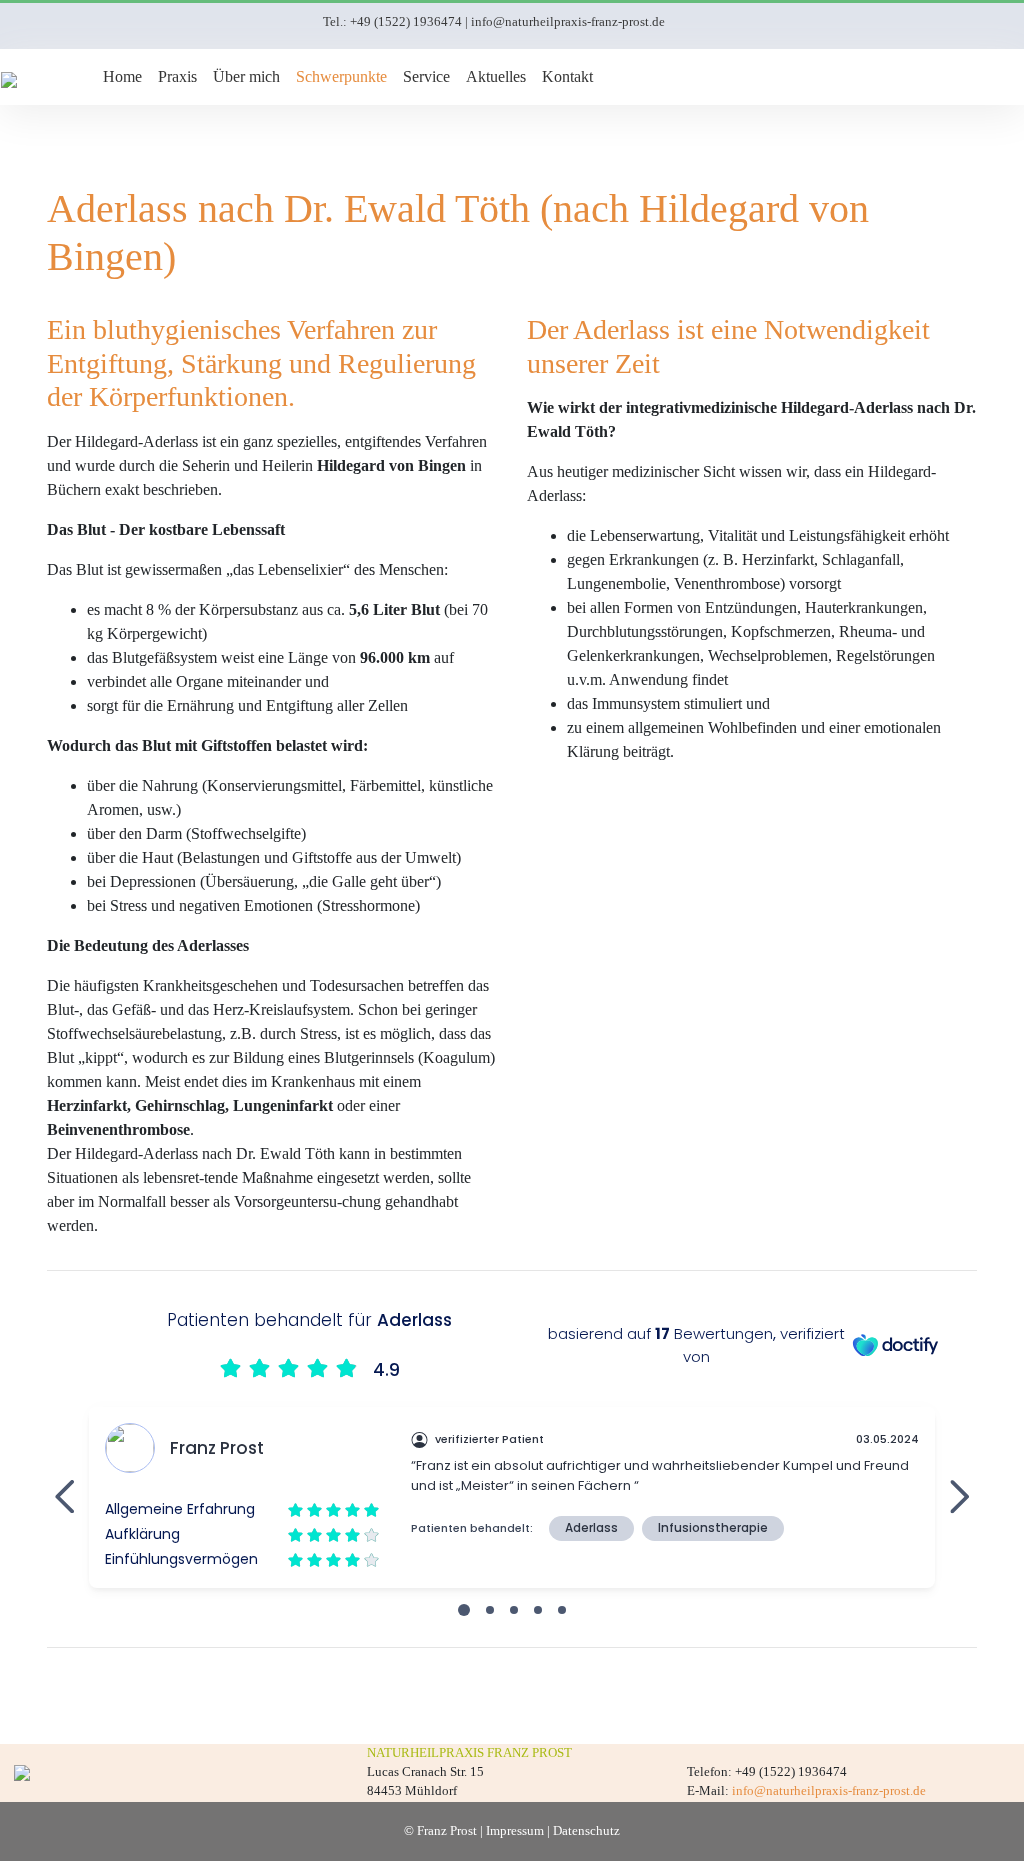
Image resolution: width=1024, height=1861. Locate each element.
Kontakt (567, 76)
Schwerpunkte (341, 76)
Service (426, 76)
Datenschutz (586, 1831)
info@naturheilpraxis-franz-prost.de (568, 22)
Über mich (246, 76)
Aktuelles (496, 76)
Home (122, 76)
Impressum (515, 1831)
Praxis (177, 76)
